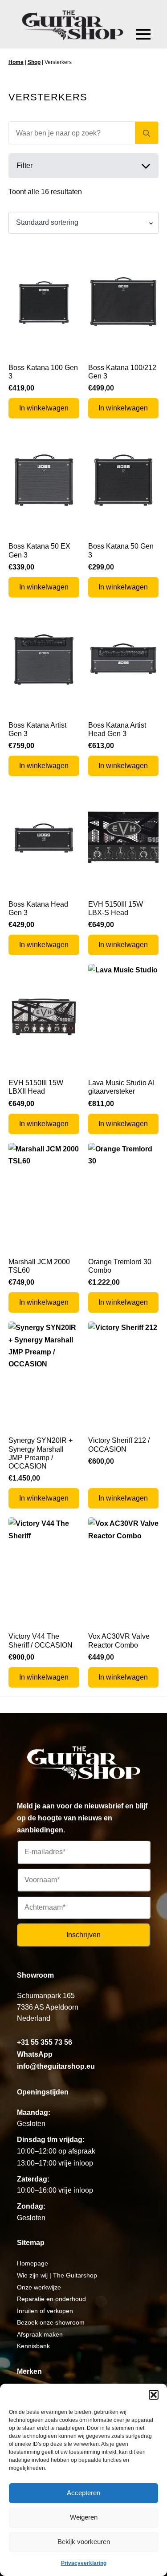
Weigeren (84, 2517)
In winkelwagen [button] (44, 408)
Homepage (33, 2263)
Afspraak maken (40, 2334)
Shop (34, 62)
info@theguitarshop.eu (56, 2066)
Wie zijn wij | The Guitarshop (57, 2275)
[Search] (147, 133)
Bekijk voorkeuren (84, 2542)
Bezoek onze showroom (51, 2322)
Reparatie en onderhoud (51, 2299)
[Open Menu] (143, 34)
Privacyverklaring (84, 2563)
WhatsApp (35, 2054)
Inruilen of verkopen (45, 2311)
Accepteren (83, 2493)
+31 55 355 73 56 (45, 2042)
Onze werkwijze (39, 2287)
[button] (154, 2395)
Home (16, 62)
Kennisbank (33, 2346)
